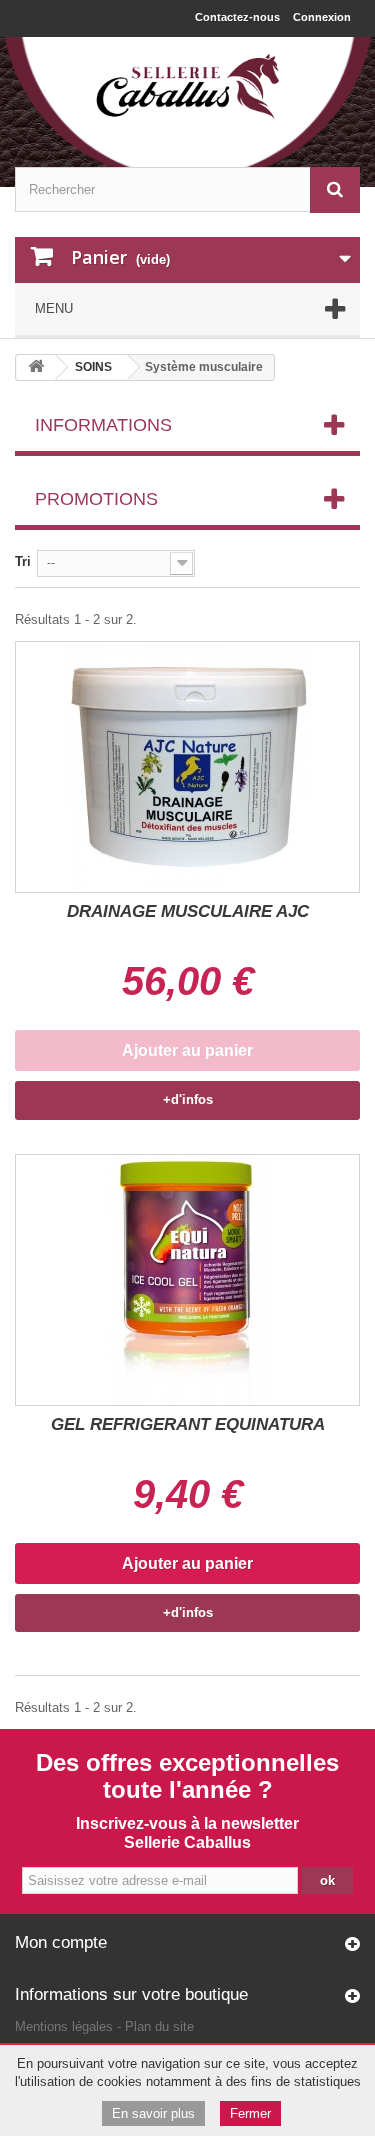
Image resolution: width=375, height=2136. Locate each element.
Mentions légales (64, 2026)
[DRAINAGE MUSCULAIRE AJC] (187, 767)
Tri (23, 561)
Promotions (96, 499)
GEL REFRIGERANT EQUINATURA (188, 1424)
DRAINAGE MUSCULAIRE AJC (188, 911)
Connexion (322, 17)
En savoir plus (153, 2113)
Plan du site (159, 2026)
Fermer (250, 2113)
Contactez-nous (237, 17)
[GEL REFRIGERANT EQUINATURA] (187, 1280)
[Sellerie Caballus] (187, 87)
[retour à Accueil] (36, 367)
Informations (103, 425)
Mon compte (61, 1942)
